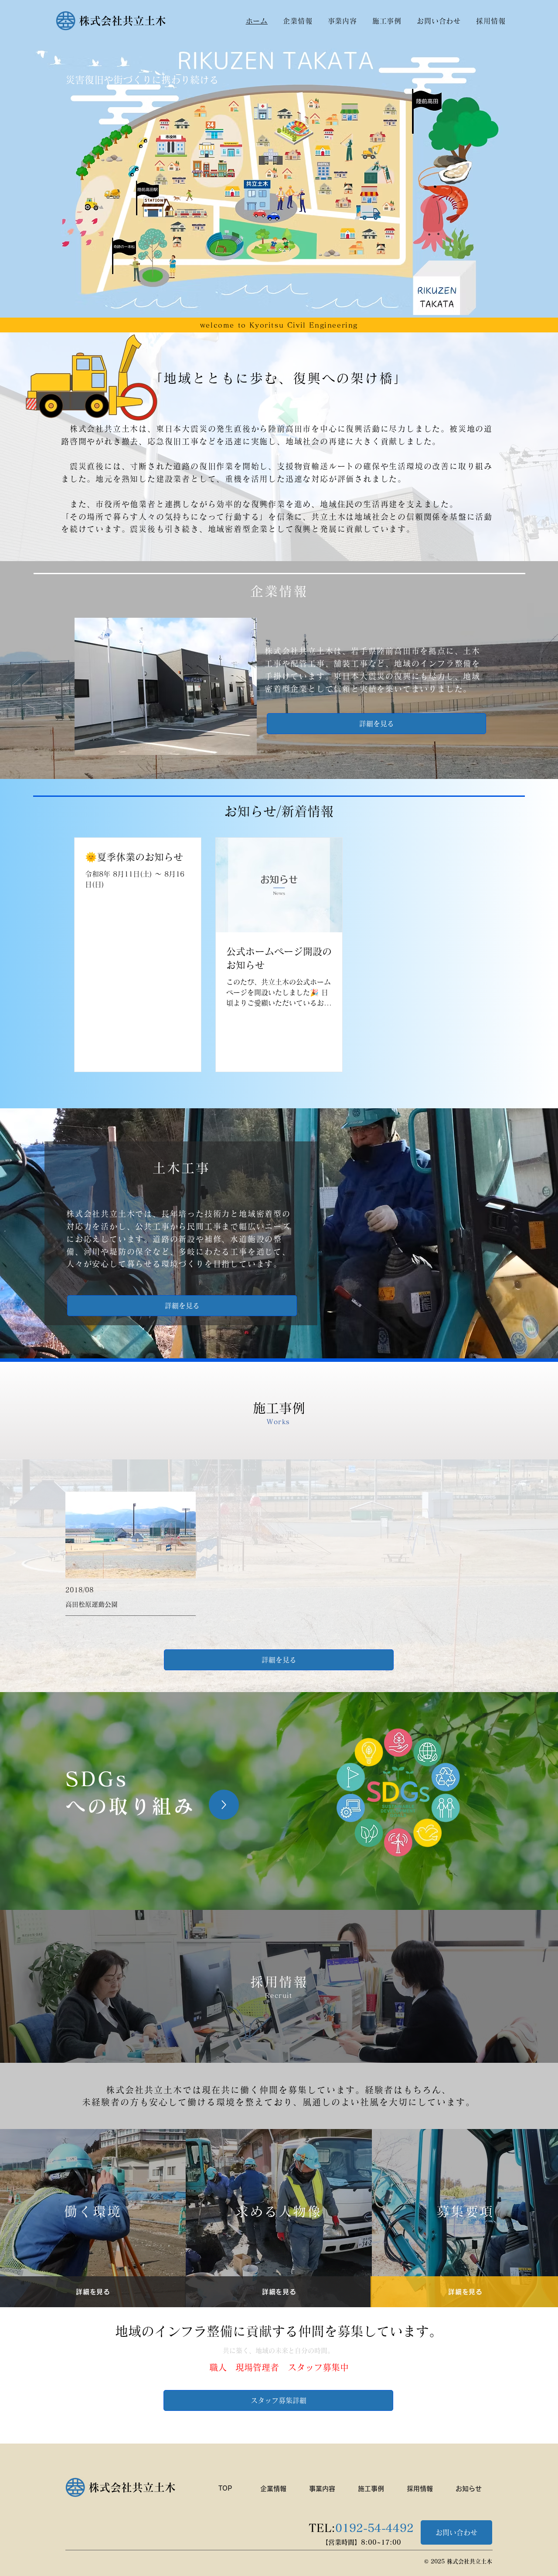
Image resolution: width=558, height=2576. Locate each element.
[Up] (224, 1805)
